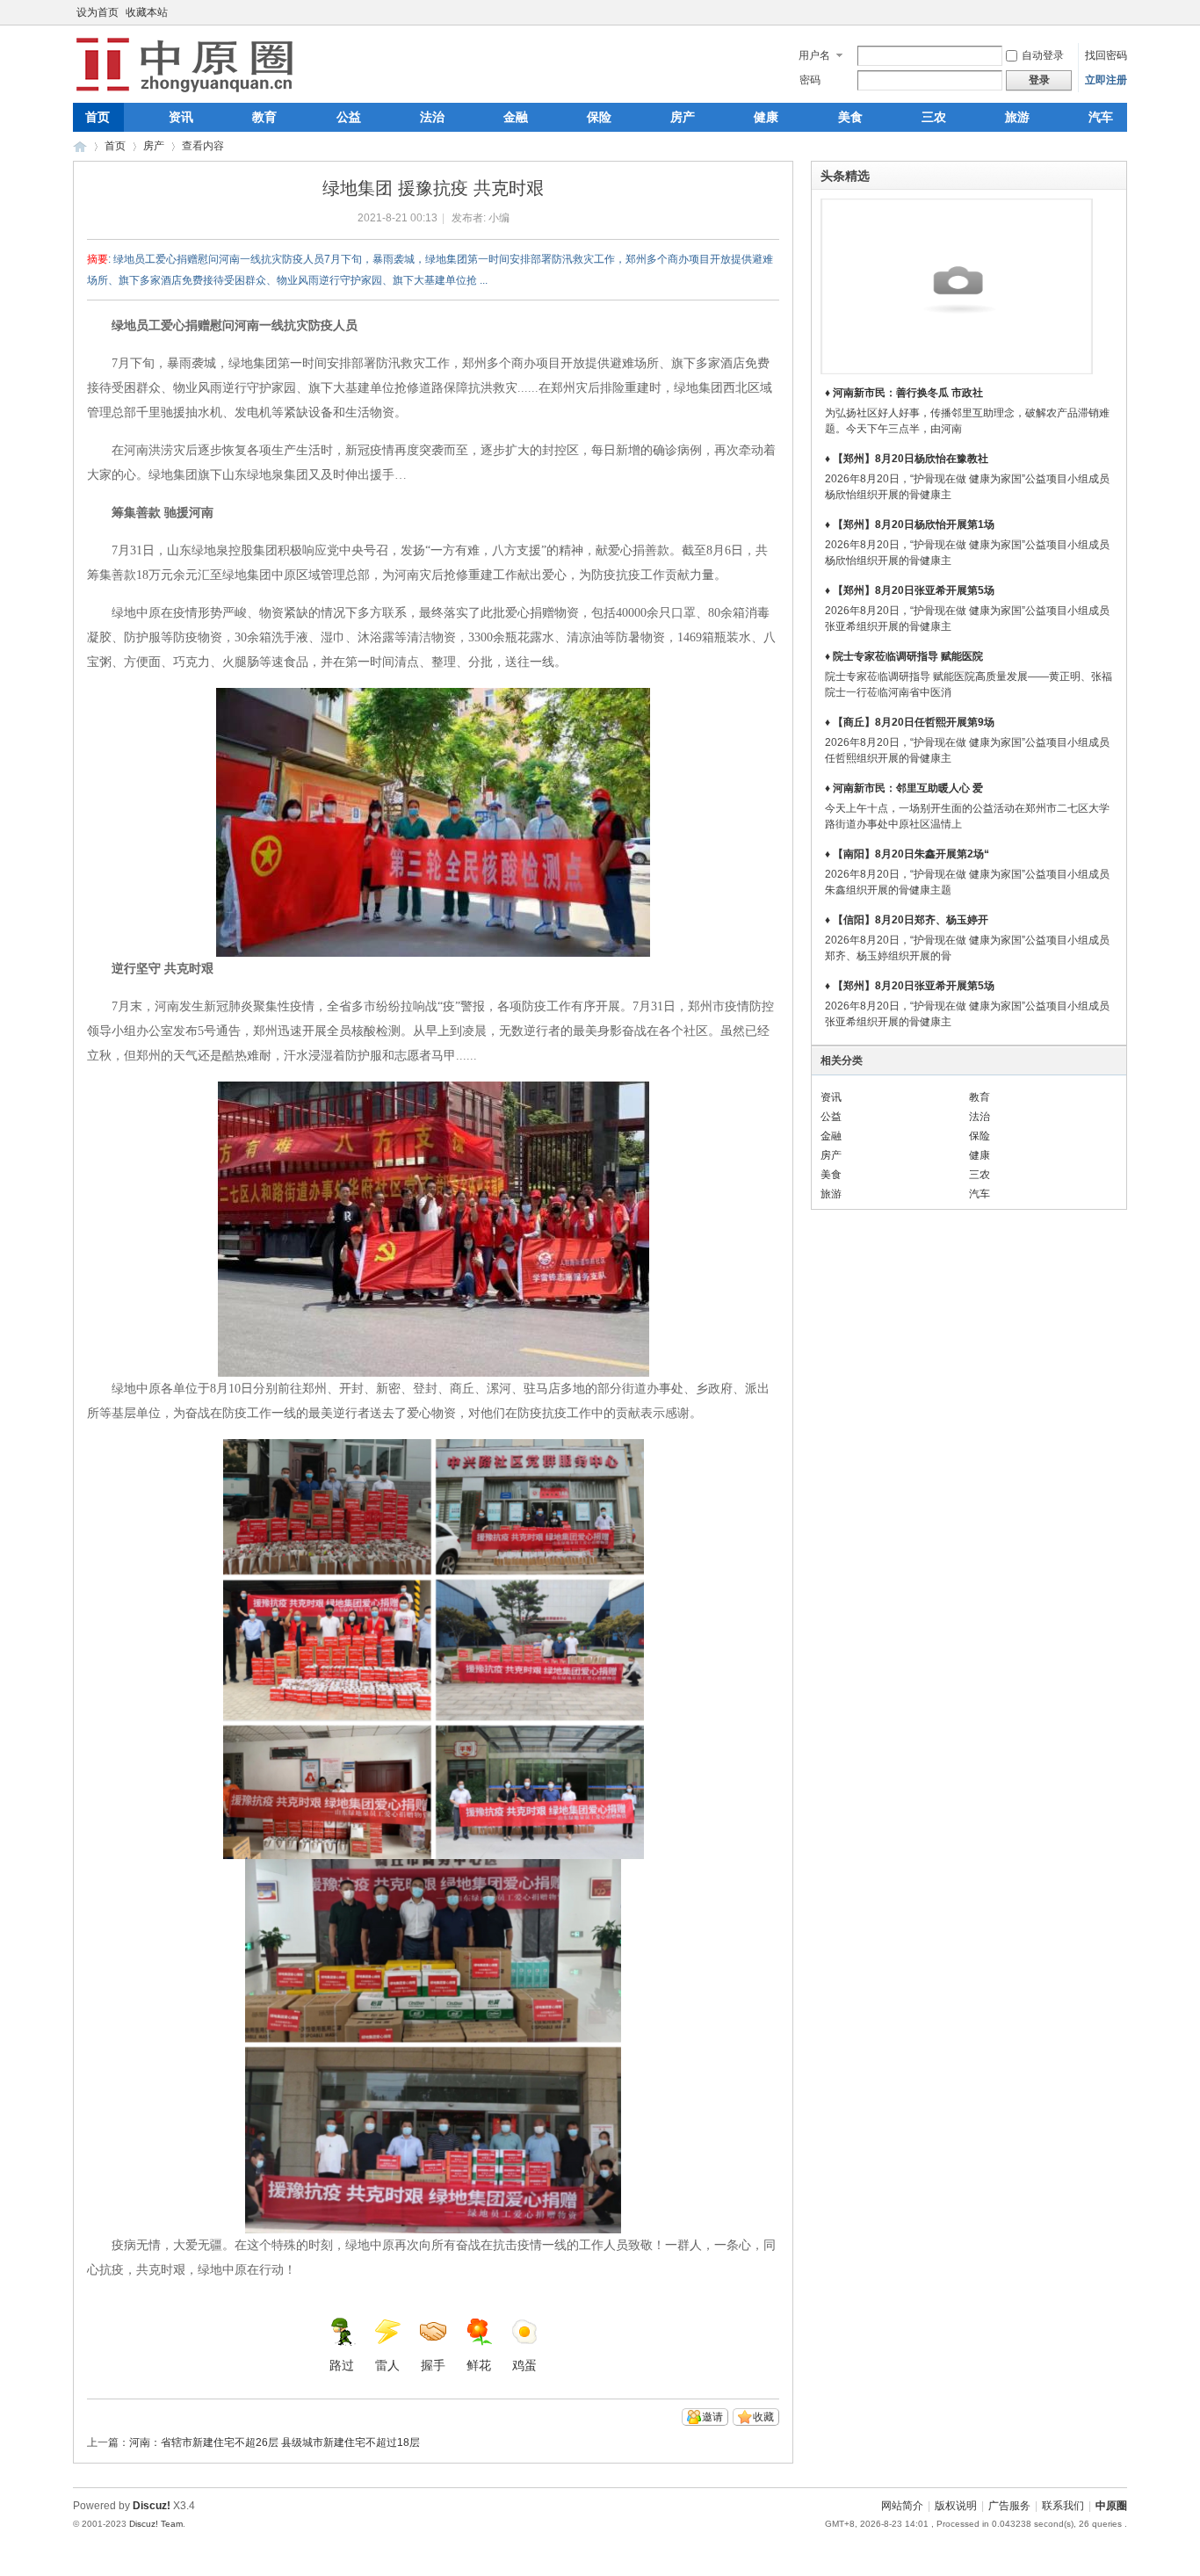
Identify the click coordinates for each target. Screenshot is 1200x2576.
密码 (810, 80)
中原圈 (80, 146)
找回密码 (1106, 55)
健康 (766, 117)
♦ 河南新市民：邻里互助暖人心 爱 (904, 788)
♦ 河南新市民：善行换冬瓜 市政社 (904, 393)
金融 (516, 117)
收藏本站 (147, 12)
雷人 (387, 2365)
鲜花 (479, 2365)
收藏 (763, 2417)
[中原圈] (188, 92)
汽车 (1101, 117)
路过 (342, 2365)
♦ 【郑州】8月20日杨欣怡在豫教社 (907, 459)
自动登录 (1043, 55)
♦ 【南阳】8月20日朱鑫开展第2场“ (907, 854)
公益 (349, 117)
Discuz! (152, 2506)
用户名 (814, 55)
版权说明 (956, 2506)
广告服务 (1009, 2506)
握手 (433, 2365)
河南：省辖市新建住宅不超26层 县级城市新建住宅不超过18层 (275, 2442)
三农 (934, 117)
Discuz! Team (156, 2524)
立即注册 (1106, 80)
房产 (683, 117)
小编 (499, 218)
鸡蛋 (524, 2365)
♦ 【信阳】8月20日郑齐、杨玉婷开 (907, 920)
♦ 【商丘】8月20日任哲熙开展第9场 (910, 722)
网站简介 (902, 2506)
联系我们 (1063, 2506)
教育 (264, 117)
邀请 (712, 2417)
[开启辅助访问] (1123, 12)
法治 (432, 117)
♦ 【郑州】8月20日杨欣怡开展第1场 (910, 525)
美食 (850, 117)
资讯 (181, 117)
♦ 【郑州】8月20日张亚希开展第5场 (910, 590)
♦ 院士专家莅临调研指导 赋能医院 (904, 656)
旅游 (1017, 117)
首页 (98, 117)
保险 (599, 117)
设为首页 (98, 12)
